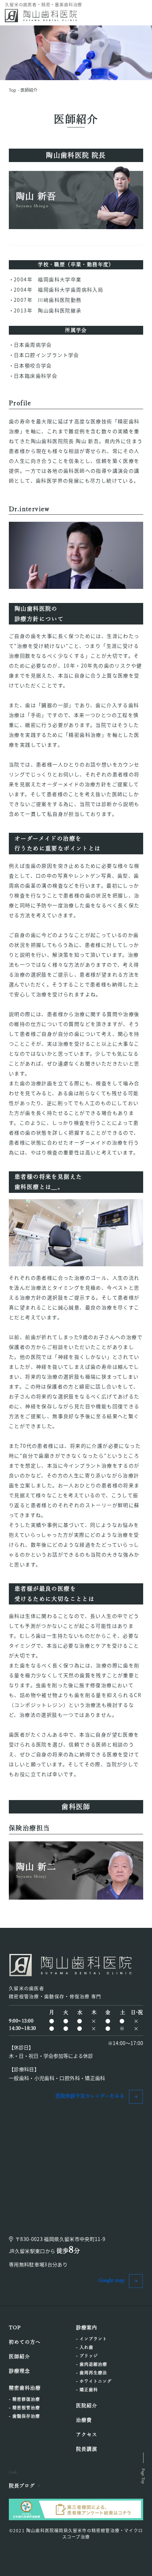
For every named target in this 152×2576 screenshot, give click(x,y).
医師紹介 (29, 90)
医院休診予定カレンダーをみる (90, 2096)
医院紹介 (87, 2405)
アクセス (87, 2434)
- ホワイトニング (94, 2381)
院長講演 (87, 2449)
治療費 (84, 2420)
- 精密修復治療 (24, 2399)
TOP (15, 2327)
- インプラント (92, 2339)
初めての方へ (25, 2342)
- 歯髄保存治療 (24, 2416)
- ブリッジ (87, 2356)
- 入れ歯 (85, 2347)
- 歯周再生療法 (92, 2373)
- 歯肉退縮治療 (92, 2364)
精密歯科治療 (25, 2388)
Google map (111, 2280)
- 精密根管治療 (24, 2408)
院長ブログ (22, 2486)
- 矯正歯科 (87, 2390)
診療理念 (19, 2371)
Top (12, 90)
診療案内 (87, 2327)
